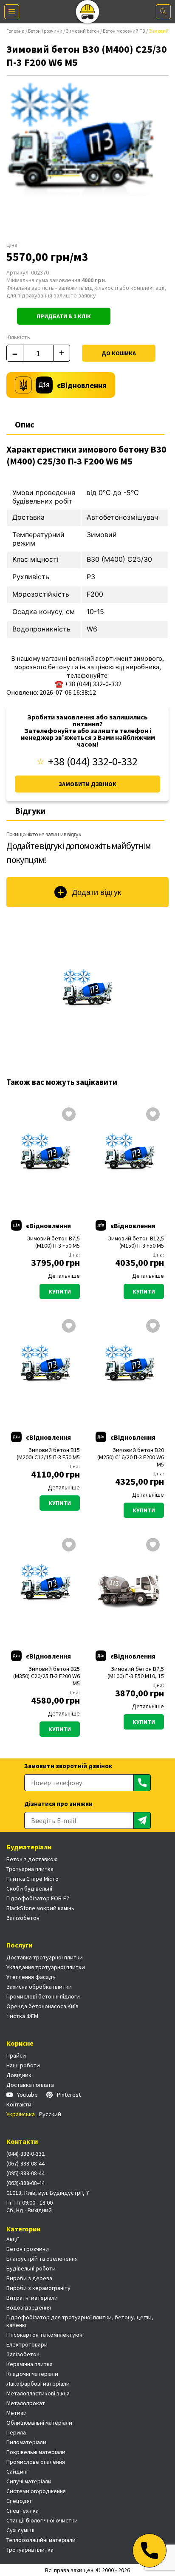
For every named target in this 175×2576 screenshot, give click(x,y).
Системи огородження (36, 2491)
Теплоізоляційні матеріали (41, 2540)
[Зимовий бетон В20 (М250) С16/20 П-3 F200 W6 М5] (130, 1370)
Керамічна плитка (30, 2364)
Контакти (19, 2104)
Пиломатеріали (26, 2442)
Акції (13, 2239)
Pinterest (69, 2095)
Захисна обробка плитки (39, 1987)
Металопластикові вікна (38, 2393)
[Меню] (12, 12)
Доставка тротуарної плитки (45, 1957)
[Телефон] (150, 2551)
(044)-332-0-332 (25, 2154)
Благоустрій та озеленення (42, 2259)
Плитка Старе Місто (32, 1879)
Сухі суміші (20, 2530)
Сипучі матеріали (29, 2481)
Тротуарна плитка (30, 1869)
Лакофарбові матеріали (38, 2384)
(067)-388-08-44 (25, 2163)
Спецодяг (19, 2501)
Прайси (16, 2055)
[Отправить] (142, 1783)
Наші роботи (23, 2065)
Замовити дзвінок (87, 784)
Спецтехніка (23, 2511)
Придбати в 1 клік (64, 316)
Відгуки (30, 811)
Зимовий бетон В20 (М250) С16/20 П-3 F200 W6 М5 (131, 1457)
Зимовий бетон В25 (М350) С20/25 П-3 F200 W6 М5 (47, 1676)
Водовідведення (29, 2307)
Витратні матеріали (32, 2298)
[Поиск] (163, 12)
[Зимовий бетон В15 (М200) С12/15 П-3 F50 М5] (45, 1370)
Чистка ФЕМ (22, 2016)
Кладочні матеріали (32, 2374)
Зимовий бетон (83, 31)
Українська (21, 2114)
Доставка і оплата (30, 2085)
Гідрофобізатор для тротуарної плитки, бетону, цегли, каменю (80, 2321)
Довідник (19, 2075)
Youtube (27, 2095)
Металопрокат (26, 2403)
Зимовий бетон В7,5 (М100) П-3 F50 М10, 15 (136, 1673)
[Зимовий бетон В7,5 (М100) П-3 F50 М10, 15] (130, 1589)
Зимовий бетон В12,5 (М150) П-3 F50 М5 (136, 1242)
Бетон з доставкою (32, 1859)
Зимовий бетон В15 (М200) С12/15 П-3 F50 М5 (48, 1454)
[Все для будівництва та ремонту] (88, 12)
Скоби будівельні (29, 1888)
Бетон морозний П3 (124, 31)
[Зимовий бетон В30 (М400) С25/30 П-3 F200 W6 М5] (87, 994)
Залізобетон (23, 1918)
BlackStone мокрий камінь (40, 1908)
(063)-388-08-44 (25, 2183)
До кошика (119, 353)
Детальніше (64, 1276)
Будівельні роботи (31, 2268)
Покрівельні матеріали (36, 2452)
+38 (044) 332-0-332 (93, 761)
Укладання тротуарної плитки (46, 1967)
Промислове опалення (36, 2462)
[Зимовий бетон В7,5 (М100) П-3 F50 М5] (45, 1158)
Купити (60, 1291)
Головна (16, 31)
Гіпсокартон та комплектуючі (45, 2335)
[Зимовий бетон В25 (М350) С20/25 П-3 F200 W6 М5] (45, 1589)
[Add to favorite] (69, 1115)
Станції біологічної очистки (42, 2520)
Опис (25, 424)
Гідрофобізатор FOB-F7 (38, 1898)
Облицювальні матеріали (39, 2423)
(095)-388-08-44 (25, 2173)
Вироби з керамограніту (38, 2288)
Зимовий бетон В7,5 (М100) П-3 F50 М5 (53, 1242)
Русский (50, 2114)
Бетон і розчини (45, 31)
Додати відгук (97, 892)
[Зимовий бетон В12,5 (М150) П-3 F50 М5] (130, 1158)
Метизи (17, 2413)
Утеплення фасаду (31, 1977)
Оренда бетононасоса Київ (42, 2006)
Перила (16, 2432)
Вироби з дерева (29, 2278)
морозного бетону (42, 667)
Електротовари (27, 2344)
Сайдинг (17, 2471)
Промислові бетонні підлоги (43, 1996)
